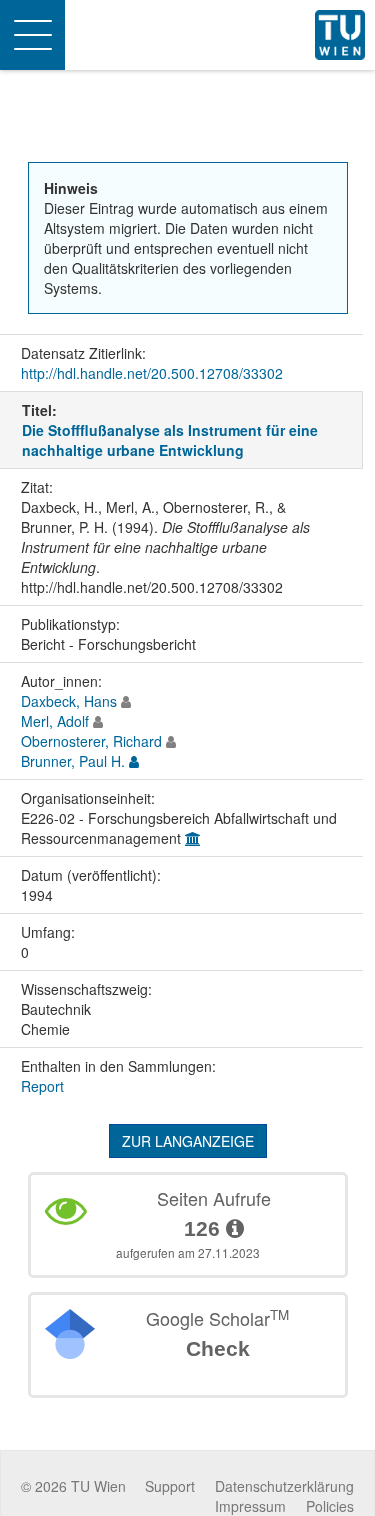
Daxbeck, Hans (69, 701)
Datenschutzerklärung (284, 1486)
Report (42, 1086)
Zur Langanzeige (188, 1141)
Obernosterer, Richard (91, 741)
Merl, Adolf (55, 721)
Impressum (250, 1506)
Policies (330, 1506)
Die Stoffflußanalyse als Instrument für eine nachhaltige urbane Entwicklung (170, 440)
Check (218, 1348)
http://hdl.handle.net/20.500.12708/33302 (152, 373)
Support (170, 1486)
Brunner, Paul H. (73, 761)
